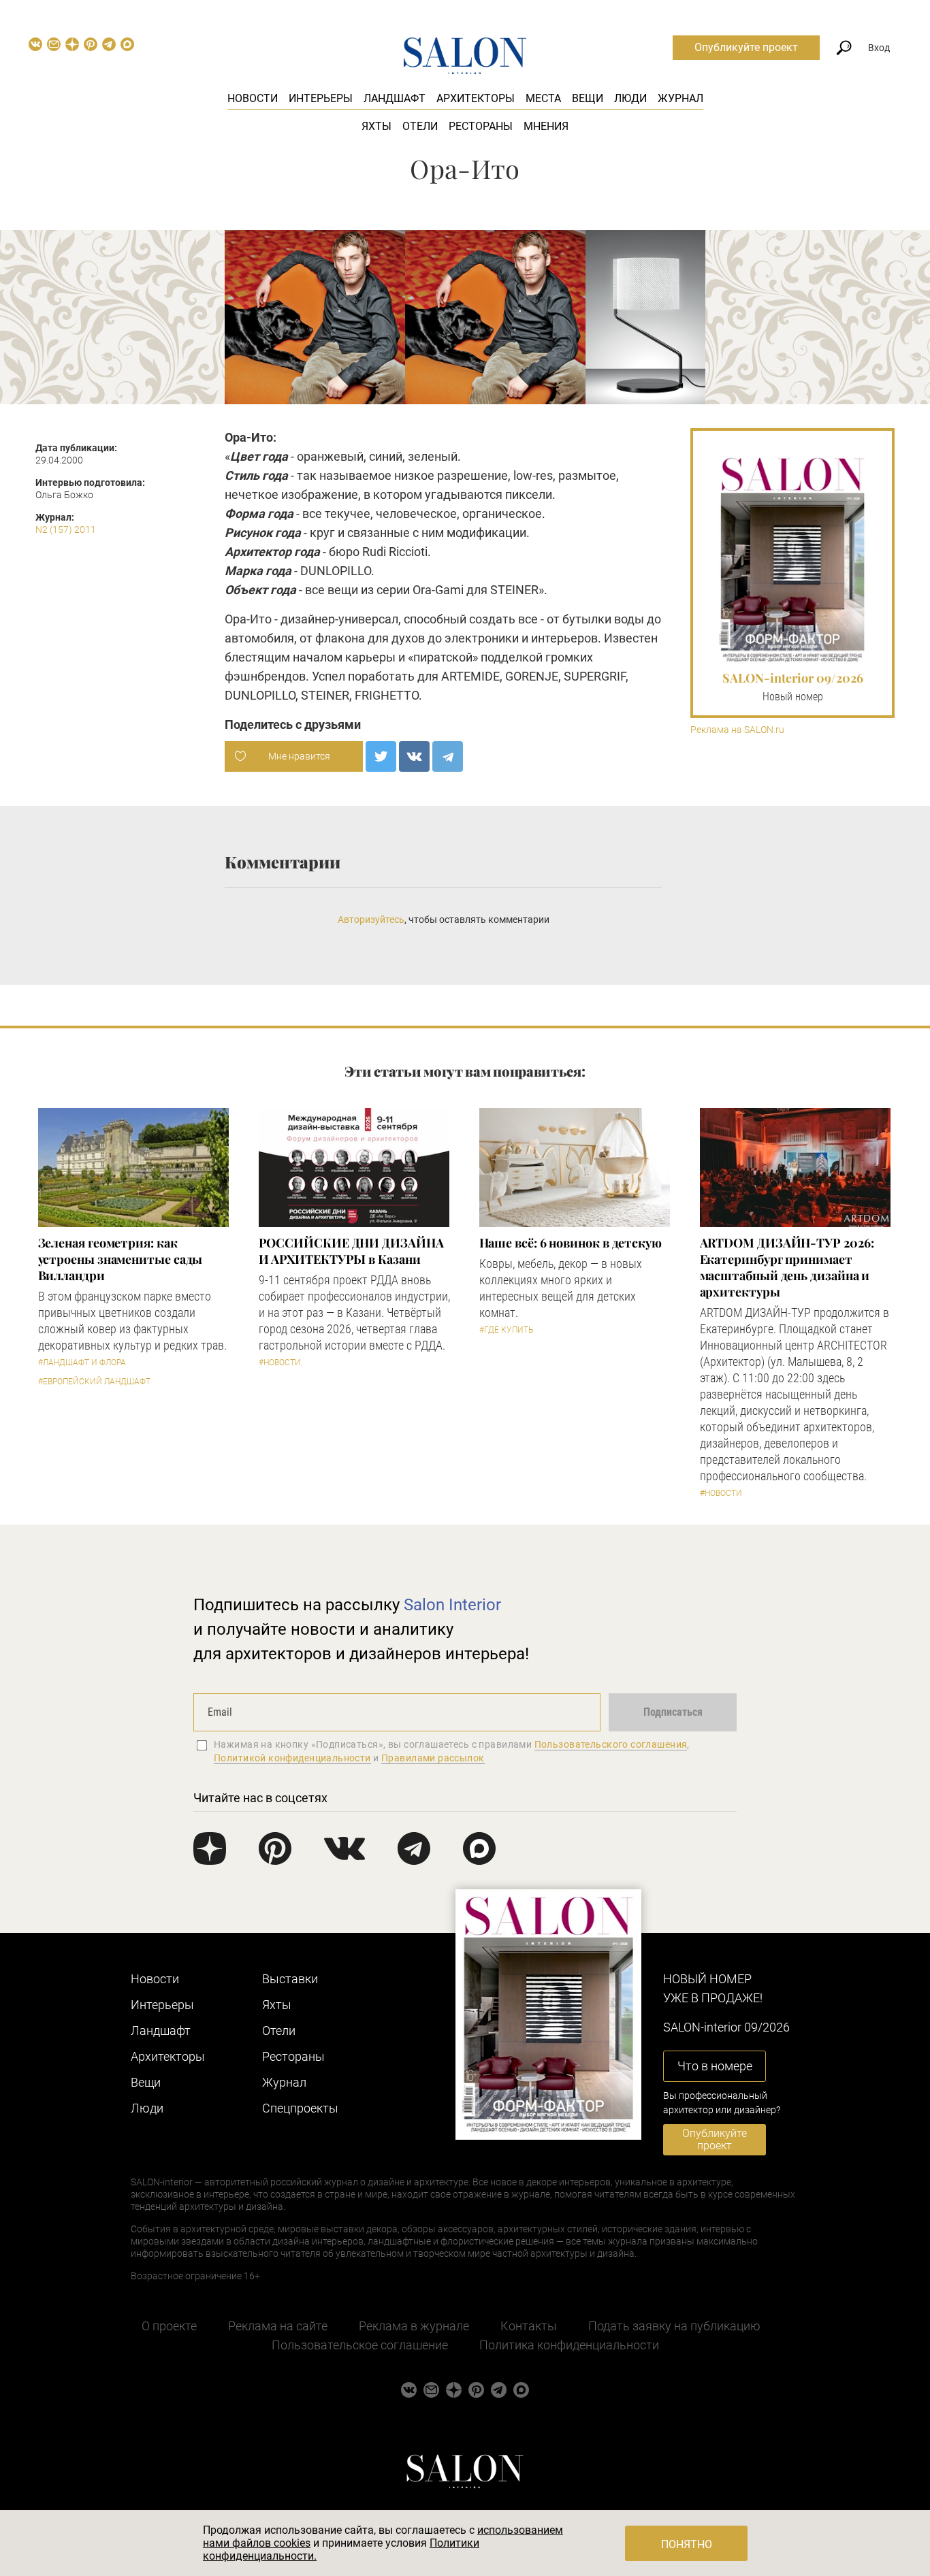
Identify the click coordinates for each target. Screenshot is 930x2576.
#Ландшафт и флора (82, 1363)
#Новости (280, 1363)
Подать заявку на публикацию (674, 2326)
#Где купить (506, 1330)
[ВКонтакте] (414, 756)
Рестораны (481, 126)
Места (543, 98)
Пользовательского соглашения (611, 1744)
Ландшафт (395, 98)
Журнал (680, 98)
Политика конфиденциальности (569, 2345)
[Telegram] (448, 756)
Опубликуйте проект (746, 47)
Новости (253, 98)
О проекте (169, 2326)
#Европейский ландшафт (94, 1382)
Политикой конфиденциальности (292, 1758)
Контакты (529, 2326)
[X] (381, 756)
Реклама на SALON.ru (737, 730)
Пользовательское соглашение (360, 2345)
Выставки (290, 1979)
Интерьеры (321, 98)
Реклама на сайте (278, 2326)
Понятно (687, 2544)
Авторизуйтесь (371, 919)
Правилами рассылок (433, 1758)
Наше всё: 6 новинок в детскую (571, 1243)
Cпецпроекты (300, 2108)
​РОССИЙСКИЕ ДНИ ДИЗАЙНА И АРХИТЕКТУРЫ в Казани (351, 1251)
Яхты (376, 126)
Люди (630, 98)
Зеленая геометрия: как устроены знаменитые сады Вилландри (121, 1259)
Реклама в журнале (414, 2326)
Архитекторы (476, 98)
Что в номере (715, 2066)
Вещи (588, 98)
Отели (420, 126)
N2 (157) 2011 (66, 529)
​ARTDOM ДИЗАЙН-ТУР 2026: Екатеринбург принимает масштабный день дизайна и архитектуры (787, 1267)
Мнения (546, 126)
